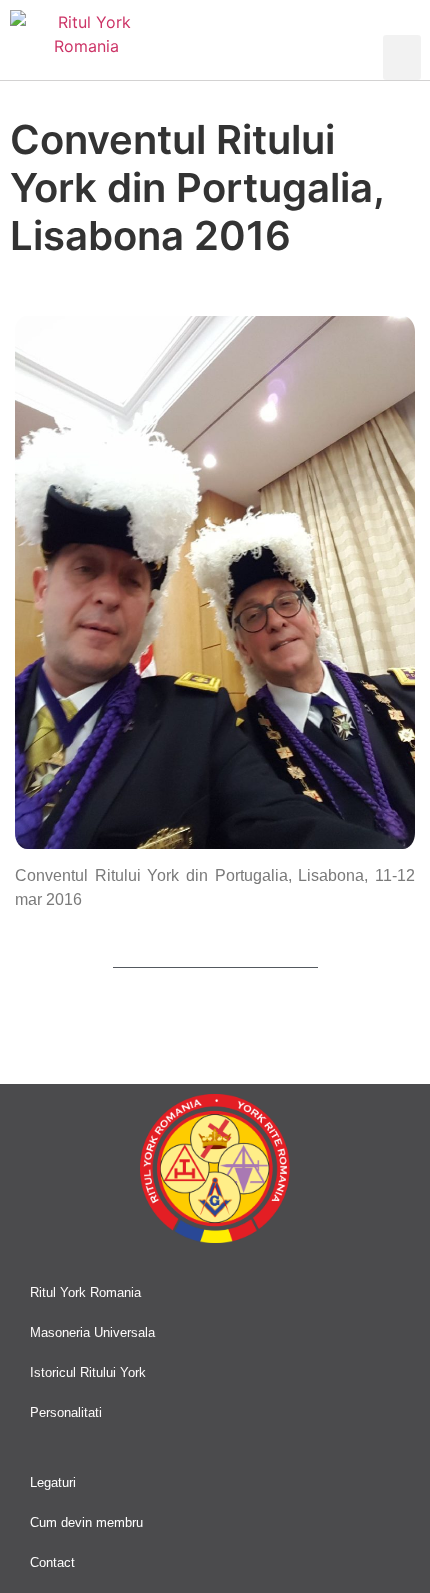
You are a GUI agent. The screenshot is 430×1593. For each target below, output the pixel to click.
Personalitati (66, 1412)
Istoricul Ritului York (88, 1372)
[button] (402, 57)
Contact (52, 1562)
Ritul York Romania (85, 1292)
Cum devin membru (86, 1522)
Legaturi (53, 1482)
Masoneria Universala (92, 1332)
